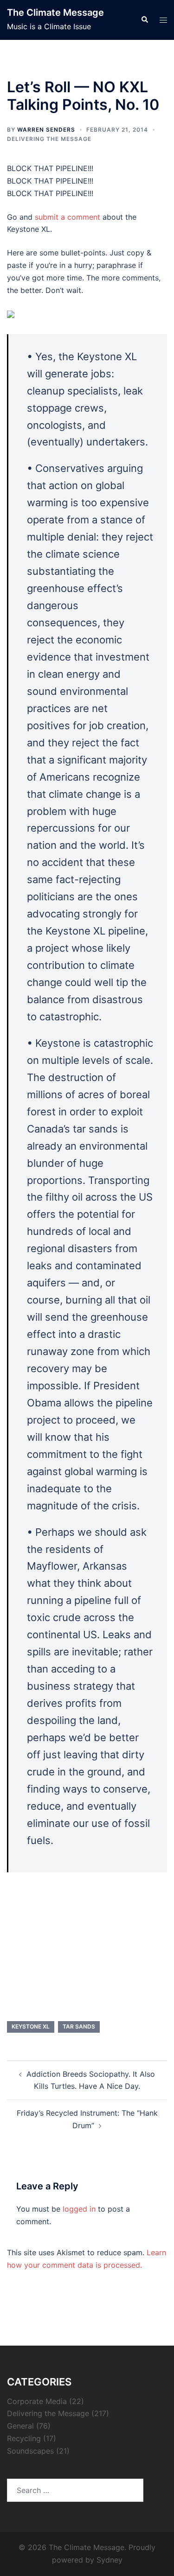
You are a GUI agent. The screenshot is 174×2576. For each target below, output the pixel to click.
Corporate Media (37, 2401)
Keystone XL (31, 2026)
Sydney (110, 2560)
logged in (79, 2209)
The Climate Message (55, 13)
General (20, 2426)
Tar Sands (79, 2026)
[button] (144, 20)
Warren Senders (46, 130)
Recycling (24, 2438)
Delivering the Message (49, 139)
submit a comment (68, 217)
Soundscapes (30, 2451)
